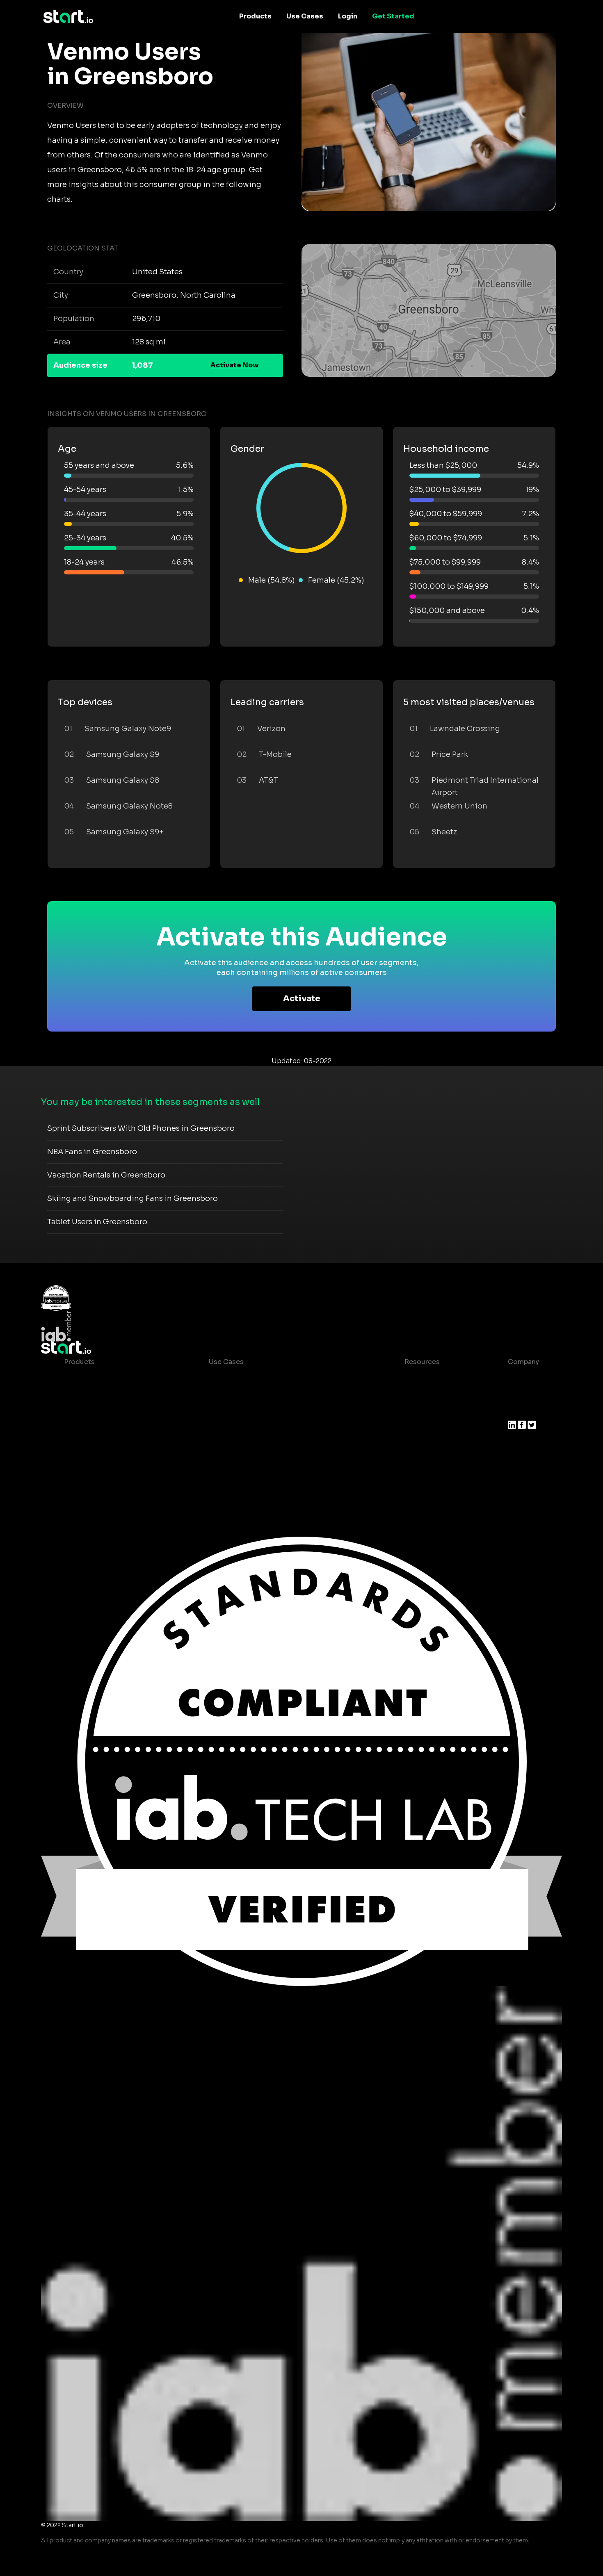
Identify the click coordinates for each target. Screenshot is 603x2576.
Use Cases (305, 16)
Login (348, 16)
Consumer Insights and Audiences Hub (274, 1378)
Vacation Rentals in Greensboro (106, 1175)
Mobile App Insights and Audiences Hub (275, 1395)
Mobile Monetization (243, 1427)
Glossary (412, 1411)
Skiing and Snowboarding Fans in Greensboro (132, 1198)
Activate (302, 999)
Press (517, 1411)
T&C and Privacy (425, 1427)
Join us (520, 1395)
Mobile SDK (83, 1460)
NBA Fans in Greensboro (92, 1152)
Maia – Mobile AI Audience (108, 1378)
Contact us (416, 1444)
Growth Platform (92, 1444)
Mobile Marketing (238, 1411)
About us (523, 1378)
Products (255, 16)
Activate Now (235, 365)
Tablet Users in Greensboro (97, 1222)
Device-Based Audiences (106, 1395)
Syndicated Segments (101, 1427)
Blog (406, 1395)
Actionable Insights (97, 1477)
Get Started (393, 16)
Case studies (420, 1378)
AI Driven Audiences (98, 1411)
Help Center (418, 1460)
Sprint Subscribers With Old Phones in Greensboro (141, 1128)
